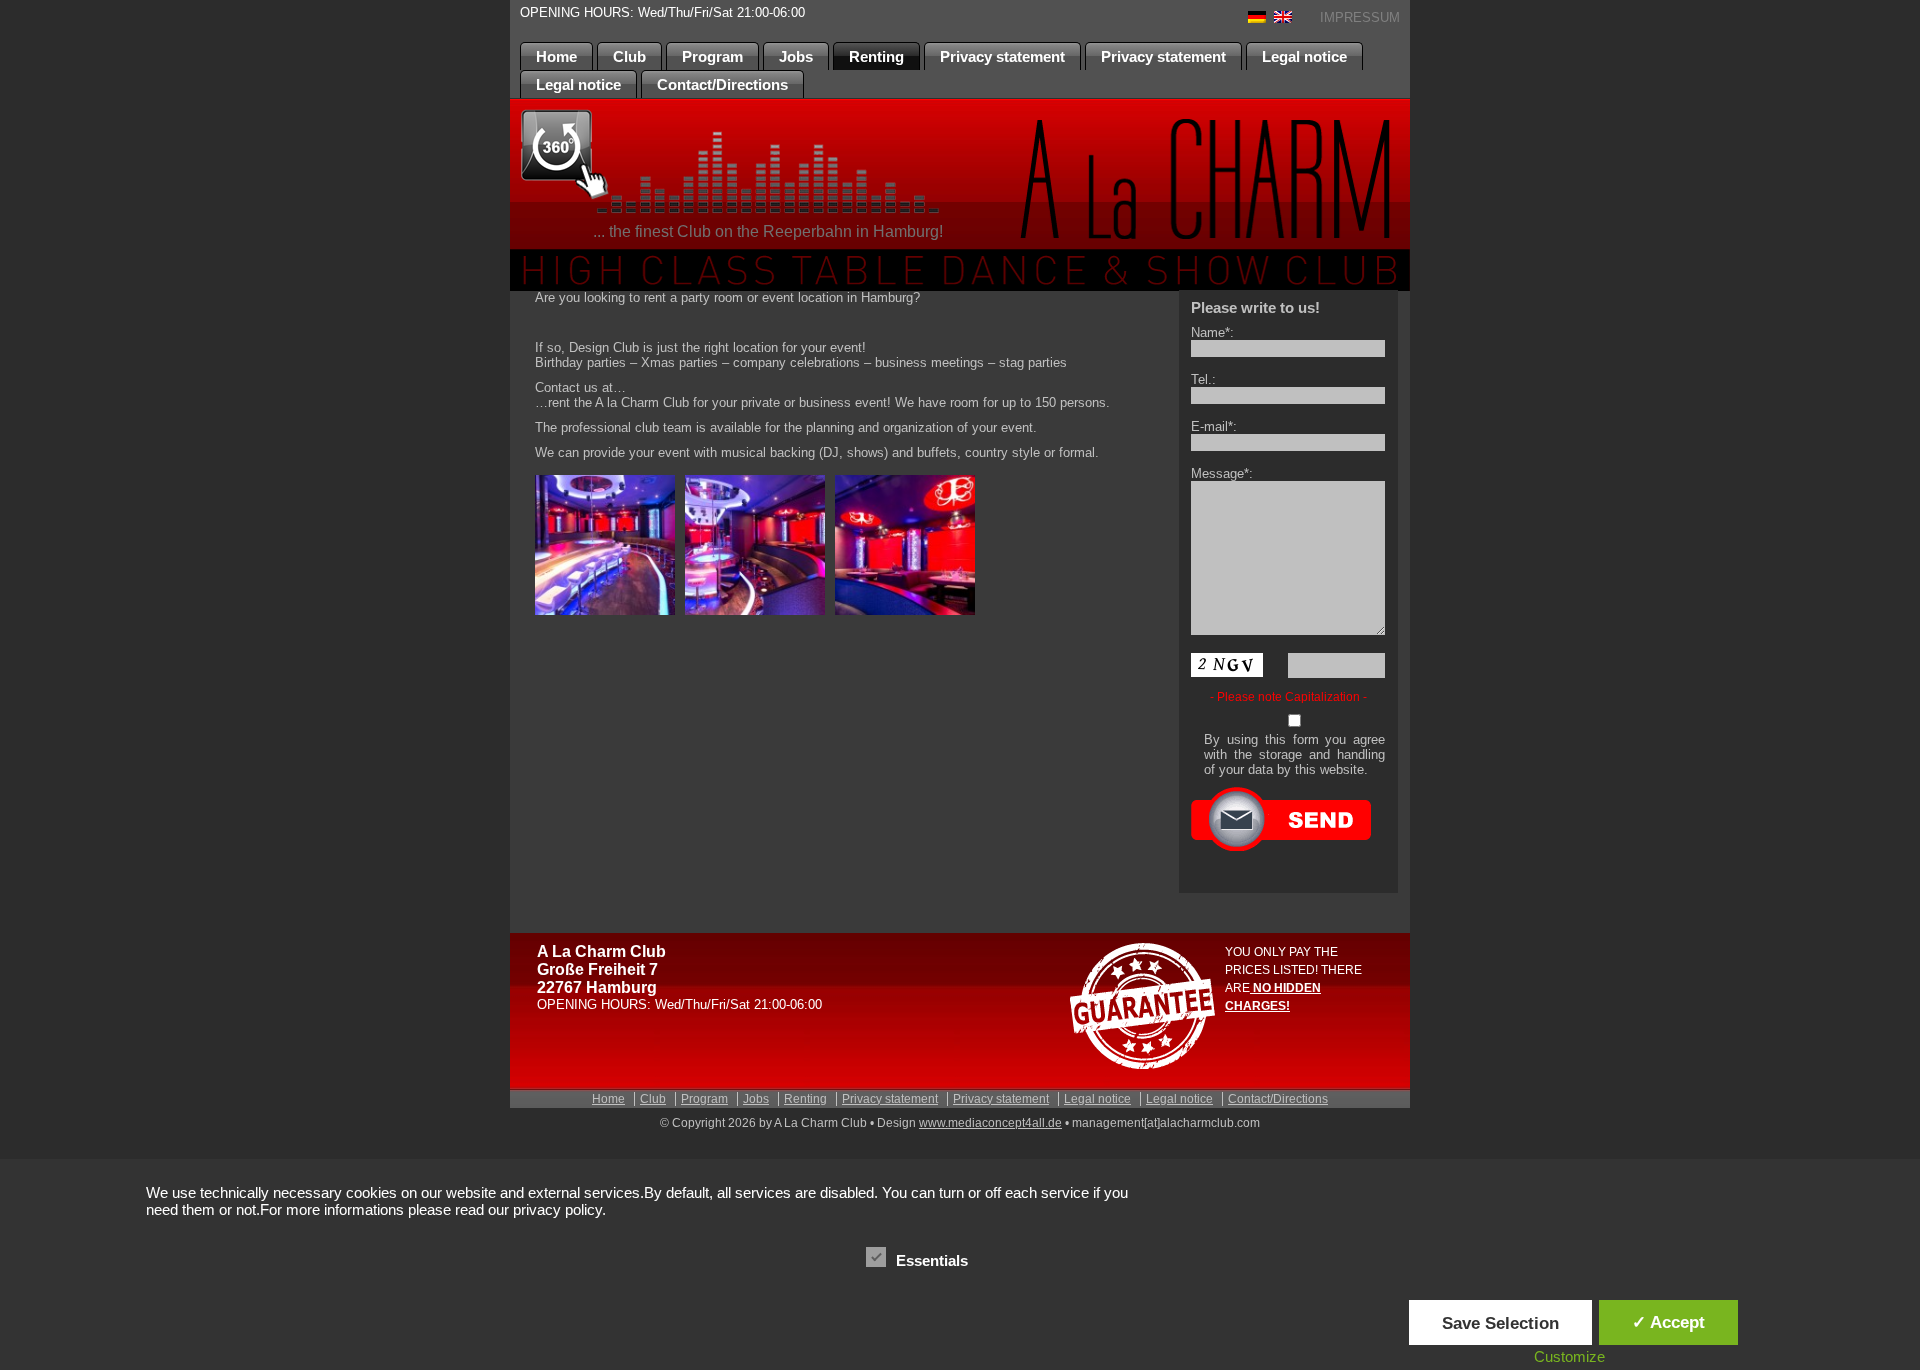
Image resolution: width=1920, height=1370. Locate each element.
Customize (1569, 1356)
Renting (876, 56)
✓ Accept (1668, 1322)
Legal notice (1304, 56)
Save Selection (1500, 1323)
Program (712, 56)
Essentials (932, 1260)
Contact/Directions (722, 84)
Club (629, 56)
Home (556, 56)
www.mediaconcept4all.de (990, 1123)
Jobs (796, 56)
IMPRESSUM (1360, 17)
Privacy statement (1002, 56)
